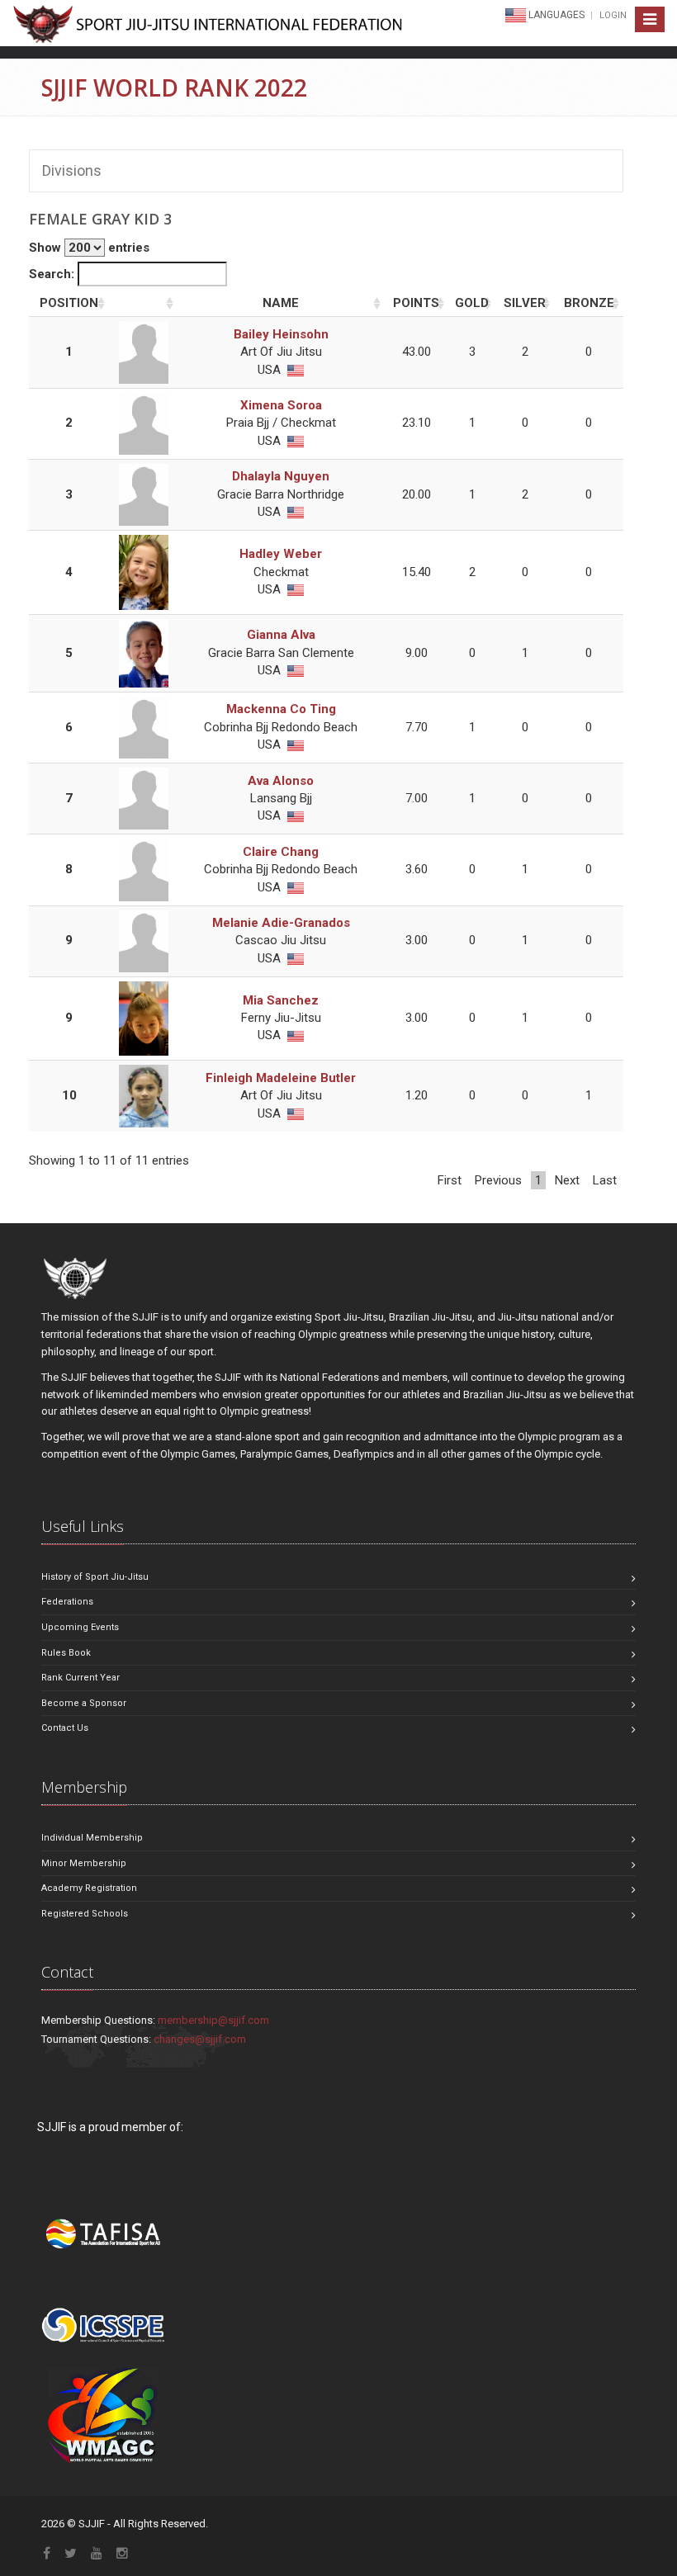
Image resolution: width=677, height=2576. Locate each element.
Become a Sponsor (84, 1703)
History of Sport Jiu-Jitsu (95, 1577)
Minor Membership (84, 1863)
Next (567, 1180)
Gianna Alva (281, 635)
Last (605, 1180)
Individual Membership (92, 1838)
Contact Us (65, 1728)
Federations (67, 1602)
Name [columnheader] (281, 303)
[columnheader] (143, 304)
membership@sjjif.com (213, 2020)
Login (613, 15)
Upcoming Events (80, 1627)
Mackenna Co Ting (281, 709)
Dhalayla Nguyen (281, 476)
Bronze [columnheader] (589, 303)
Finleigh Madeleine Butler (281, 1078)
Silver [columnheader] (525, 303)
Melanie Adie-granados (281, 923)
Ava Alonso (281, 781)
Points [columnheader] (416, 303)
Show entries (89, 248)
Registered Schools (85, 1914)
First (450, 1180)
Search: (53, 274)
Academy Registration (89, 1888)
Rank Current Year (80, 1678)
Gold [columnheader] (472, 303)
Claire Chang (281, 852)
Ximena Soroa (281, 405)
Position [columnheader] (69, 303)
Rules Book (66, 1653)
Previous (498, 1180)
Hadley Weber (281, 554)
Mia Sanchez (281, 1000)
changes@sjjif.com (200, 2039)
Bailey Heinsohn (281, 334)
